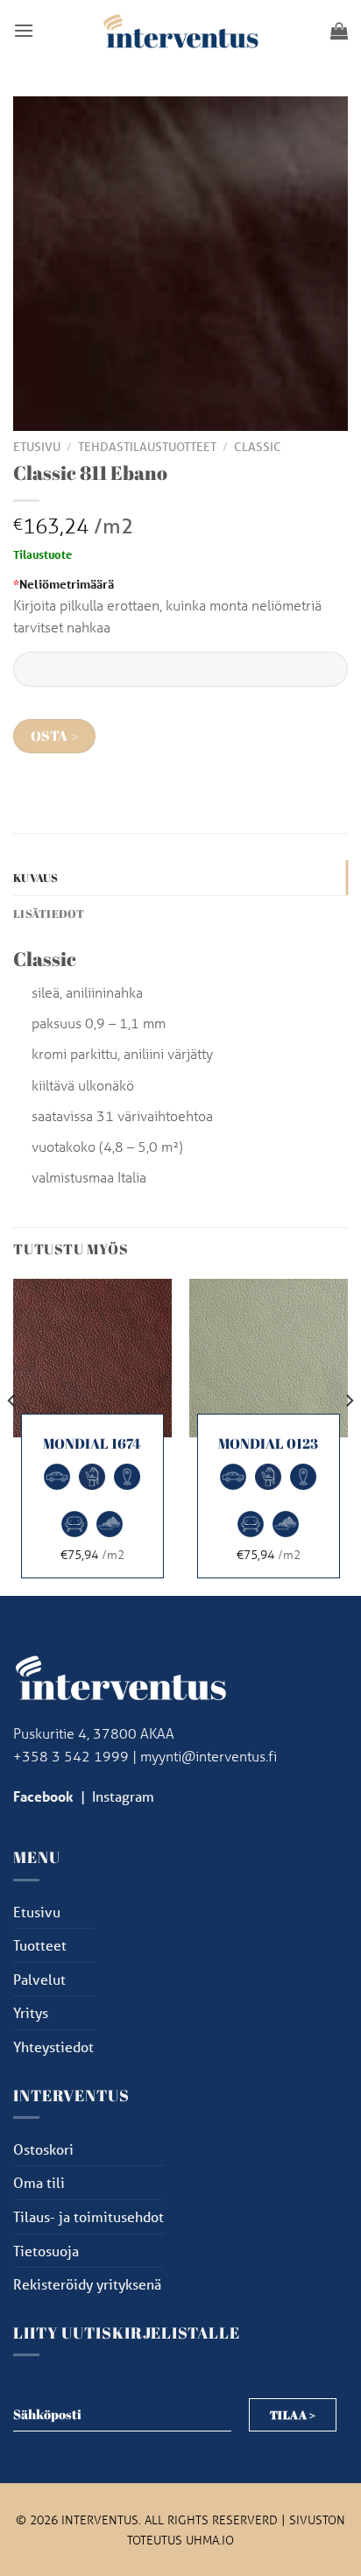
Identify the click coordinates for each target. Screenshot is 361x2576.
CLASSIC (258, 447)
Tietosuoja (46, 2251)
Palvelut (39, 1979)
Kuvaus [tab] (36, 878)
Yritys (31, 2012)
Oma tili (39, 2182)
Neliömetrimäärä (64, 584)
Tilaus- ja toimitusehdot (88, 2216)
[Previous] (12, 1436)
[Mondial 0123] (269, 1358)
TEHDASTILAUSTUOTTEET (147, 447)
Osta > (55, 736)
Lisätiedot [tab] (49, 914)
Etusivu (37, 447)
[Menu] (24, 30)
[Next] (349, 1436)
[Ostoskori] (339, 31)
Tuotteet (40, 1945)
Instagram (123, 1796)
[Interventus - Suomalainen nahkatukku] (180, 30)
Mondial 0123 (268, 1444)
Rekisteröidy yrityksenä (87, 2284)
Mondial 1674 (92, 1444)
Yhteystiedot (53, 2047)
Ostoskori (43, 2149)
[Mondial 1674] (92, 1358)
